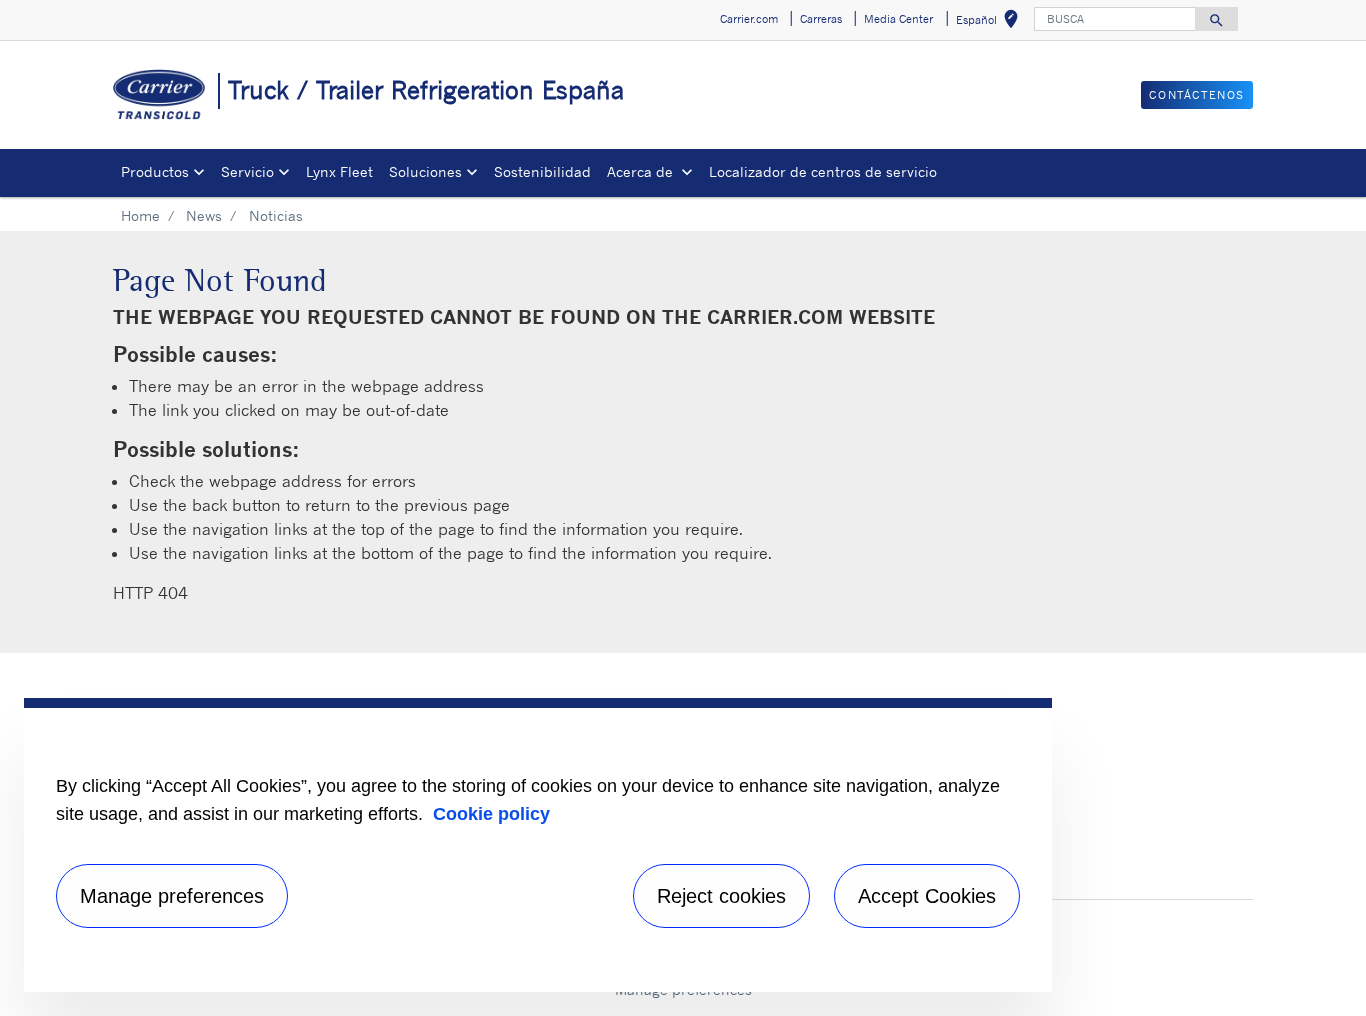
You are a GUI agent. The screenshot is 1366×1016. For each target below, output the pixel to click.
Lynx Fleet (339, 171)
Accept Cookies (927, 896)
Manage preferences (172, 896)
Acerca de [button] (642, 171)
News (204, 215)
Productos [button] (155, 171)
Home (140, 215)
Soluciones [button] (425, 171)
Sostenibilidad (542, 171)
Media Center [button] (898, 19)
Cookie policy (491, 814)
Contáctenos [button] (1197, 95)
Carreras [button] (821, 19)
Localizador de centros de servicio (823, 171)
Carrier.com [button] (749, 19)
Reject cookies (721, 896)
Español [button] (991, 22)
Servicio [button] (247, 171)
